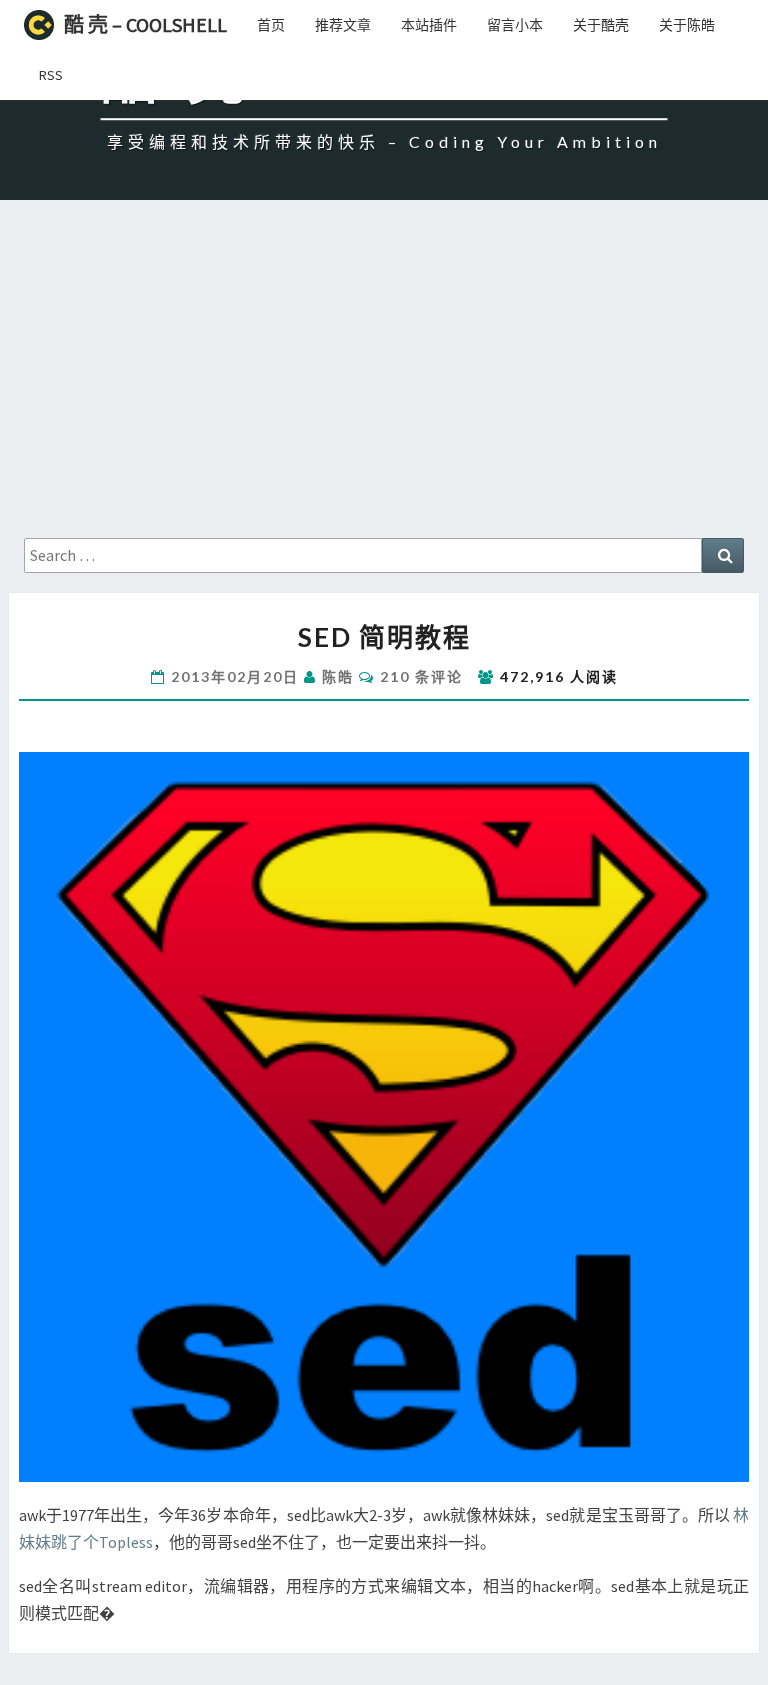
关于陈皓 (687, 25)
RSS (51, 75)
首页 (271, 25)
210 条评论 (421, 676)
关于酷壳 (601, 25)
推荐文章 (343, 25)
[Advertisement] (384, 388)
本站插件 (429, 25)
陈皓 (338, 676)
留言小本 (515, 25)
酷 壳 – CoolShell (145, 24)
